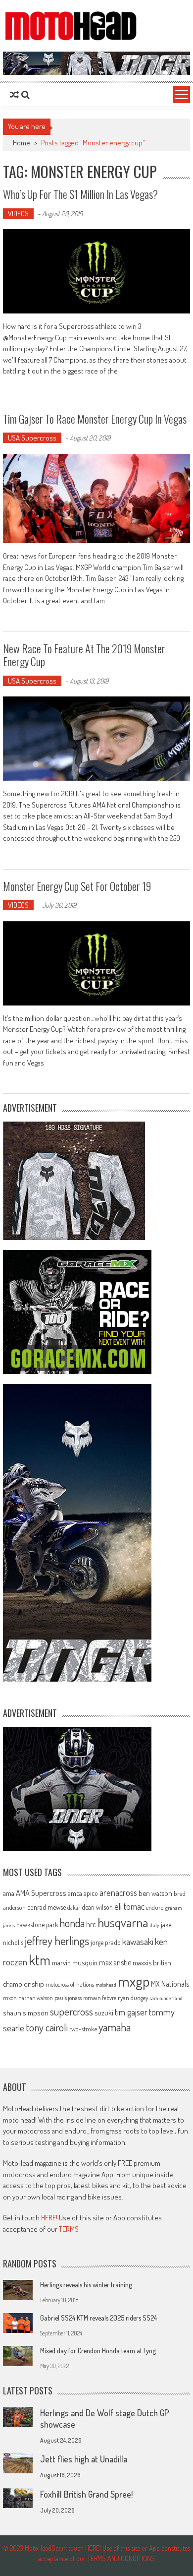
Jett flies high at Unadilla (84, 2459)
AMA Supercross (41, 1893)
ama (9, 1893)
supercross (72, 2011)
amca (75, 1893)
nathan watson (36, 1998)
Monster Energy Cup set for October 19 (77, 886)
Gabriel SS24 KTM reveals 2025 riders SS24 (98, 2318)
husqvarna (123, 1922)
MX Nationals (170, 1984)
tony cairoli (47, 2027)
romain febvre (100, 1998)
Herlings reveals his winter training (86, 2285)
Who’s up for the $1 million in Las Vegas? (80, 194)
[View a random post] (14, 95)
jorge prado (106, 1942)
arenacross (118, 1892)
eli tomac (129, 1906)
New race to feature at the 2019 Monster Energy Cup (84, 655)
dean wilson (97, 1907)
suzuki (104, 2012)
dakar (74, 1908)
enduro (155, 1907)
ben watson (155, 1893)
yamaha (115, 2027)
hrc (91, 1924)
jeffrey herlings (57, 1941)
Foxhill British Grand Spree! (86, 2494)
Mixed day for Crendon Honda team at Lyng (98, 2351)
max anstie (115, 1962)
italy (154, 1925)
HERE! (49, 2218)
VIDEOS (18, 214)
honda (72, 1923)
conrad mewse (47, 1907)
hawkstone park (37, 1924)
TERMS (69, 2229)
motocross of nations (70, 1984)
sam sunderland (166, 1998)
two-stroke (83, 2029)
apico (91, 1893)
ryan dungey (133, 1998)
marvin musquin (75, 1962)
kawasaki (138, 1941)
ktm (40, 1960)
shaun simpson (26, 2013)
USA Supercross (32, 438)
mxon (10, 1998)
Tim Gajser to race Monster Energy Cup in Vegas (95, 419)
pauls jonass (68, 1998)
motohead (106, 1985)
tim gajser (131, 2012)
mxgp (134, 1981)
